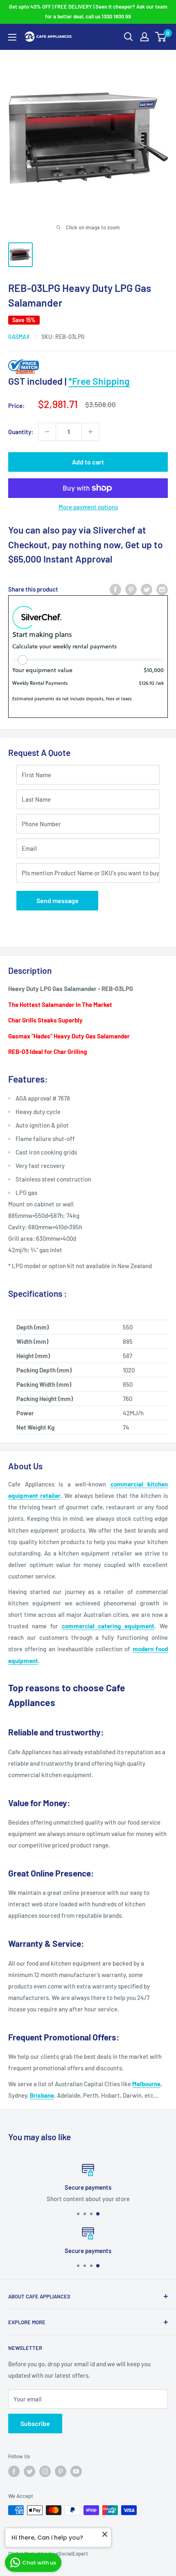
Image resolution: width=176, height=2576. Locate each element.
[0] (161, 37)
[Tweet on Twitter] (147, 589)
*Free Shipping (99, 381)
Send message (58, 900)
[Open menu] (12, 37)
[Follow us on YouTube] (76, 2471)
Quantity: (21, 432)
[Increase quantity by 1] (90, 432)
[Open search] (129, 37)
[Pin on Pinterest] (131, 589)
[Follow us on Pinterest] (61, 2471)
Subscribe (35, 2423)
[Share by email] (162, 589)
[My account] (144, 37)
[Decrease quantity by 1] (47, 432)
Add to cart (88, 462)
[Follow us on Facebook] (14, 2471)
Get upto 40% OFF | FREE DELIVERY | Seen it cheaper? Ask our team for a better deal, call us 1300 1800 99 (88, 11)
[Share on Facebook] (115, 589)
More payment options (88, 507)
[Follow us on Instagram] (45, 2471)
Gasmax (19, 337)
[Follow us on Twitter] (29, 2471)
